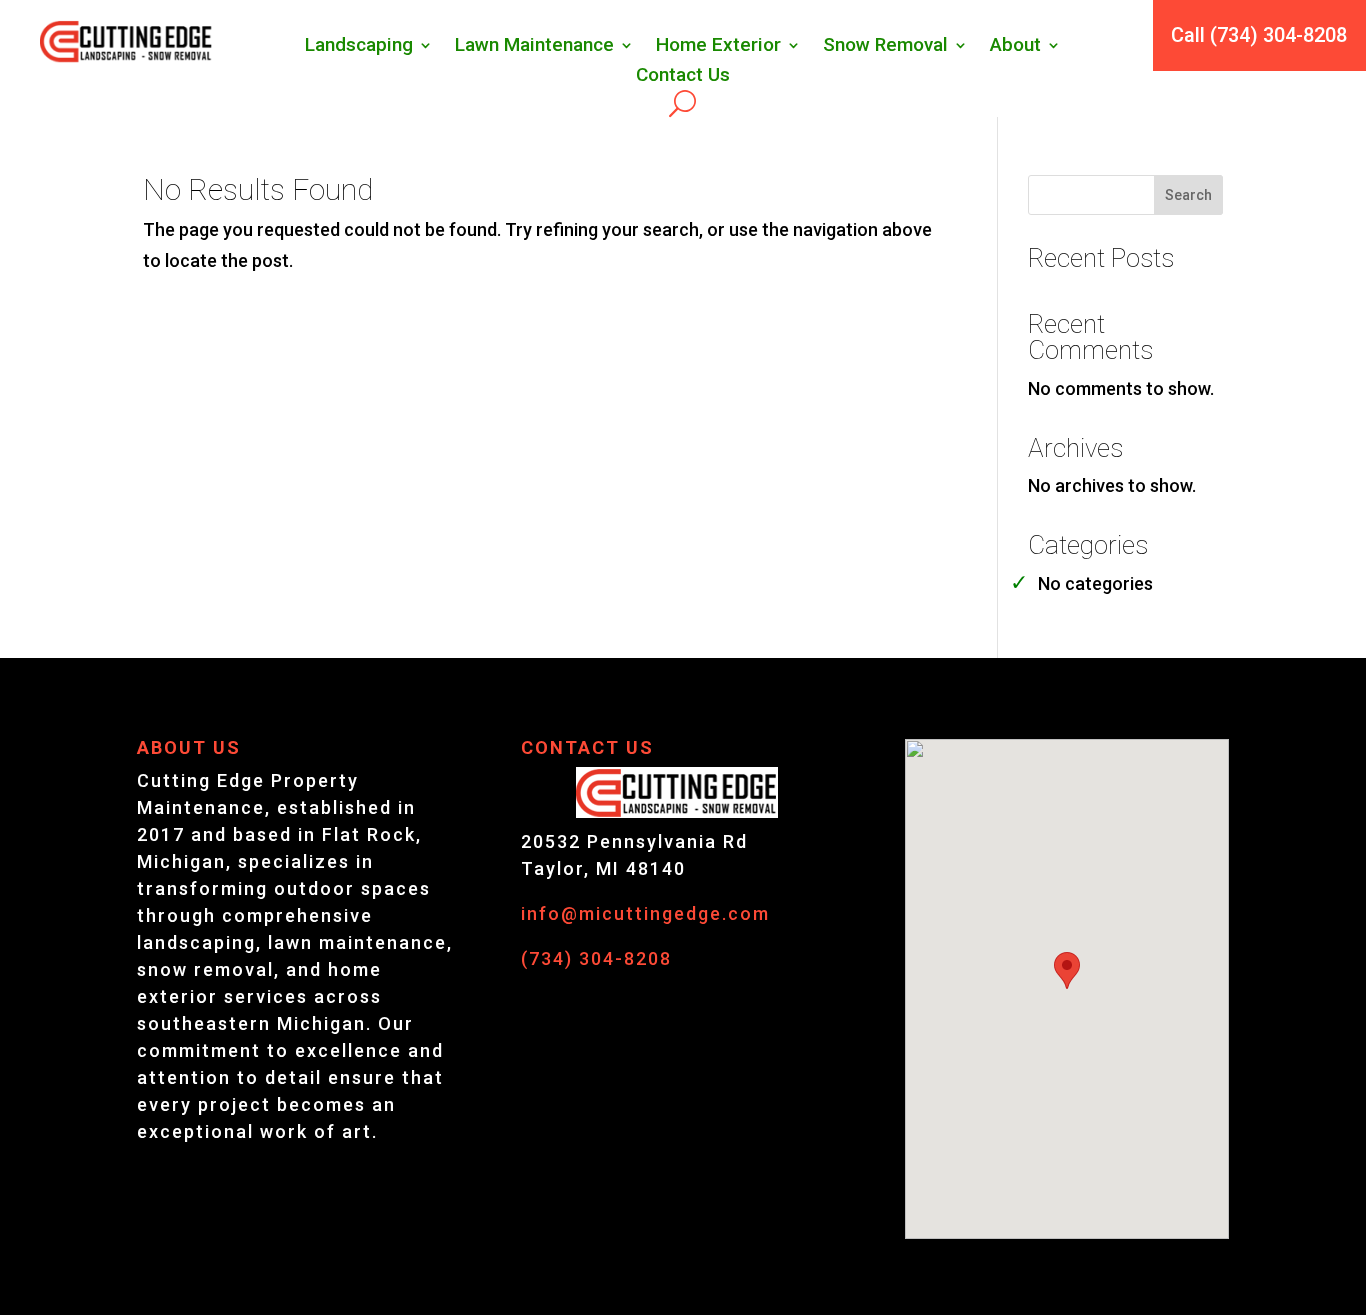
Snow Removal (885, 47)
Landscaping (359, 47)
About (1015, 47)
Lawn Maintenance (534, 47)
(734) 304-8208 (596, 958)
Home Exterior (718, 47)
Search (1188, 195)
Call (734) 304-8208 (1259, 35)
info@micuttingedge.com (645, 913)
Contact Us (683, 77)
